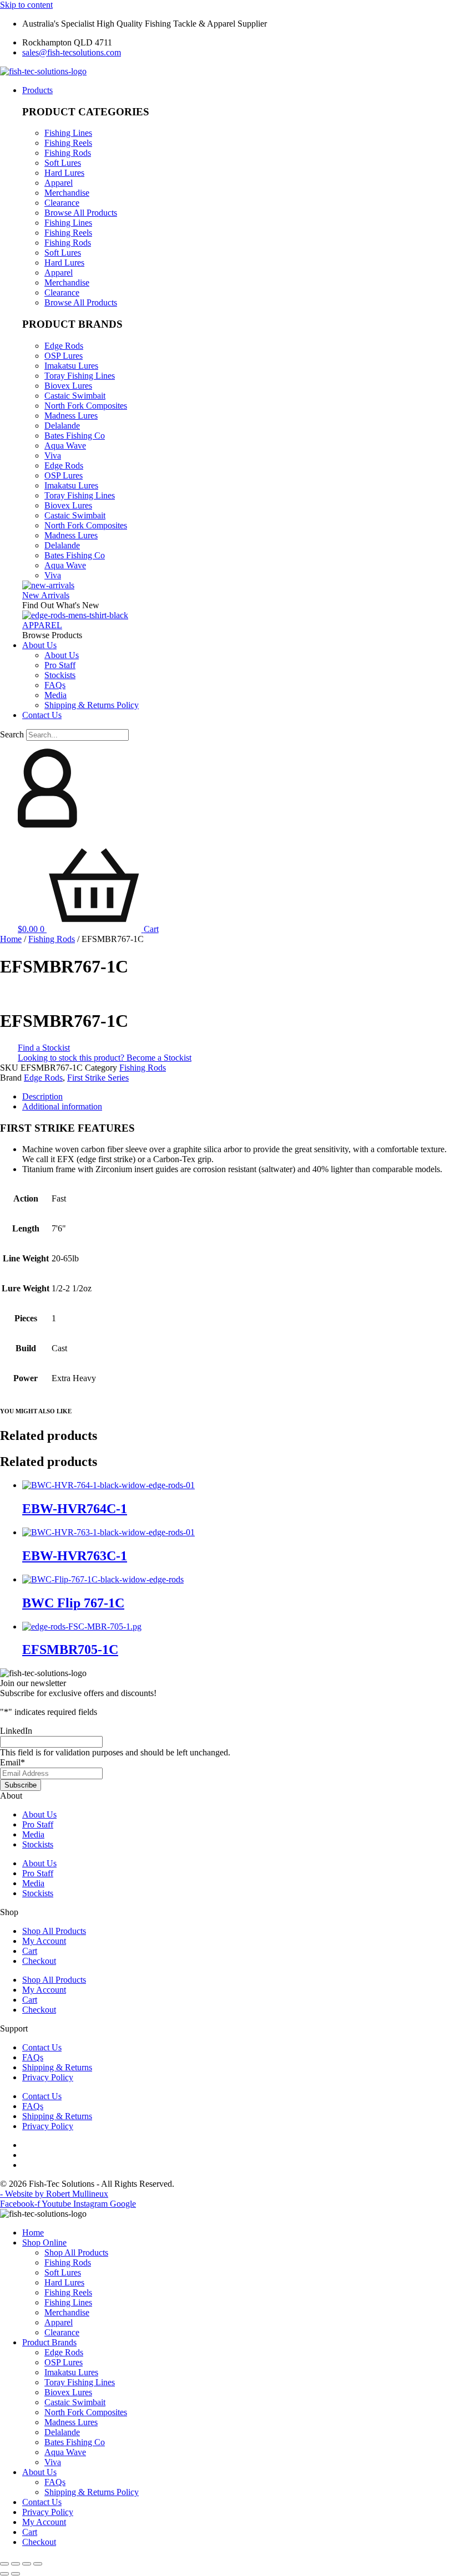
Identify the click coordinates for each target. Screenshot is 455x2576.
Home (11, 939)
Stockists (38, 1844)
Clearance (62, 203)
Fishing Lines (68, 133)
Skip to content (26, 5)
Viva (53, 455)
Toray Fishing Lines (80, 376)
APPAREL (42, 625)
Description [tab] (42, 1096)
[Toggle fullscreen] (16, 2564)
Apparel (59, 183)
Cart (30, 1951)
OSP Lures (64, 356)
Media (33, 1834)
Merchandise (67, 193)
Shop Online (44, 2242)
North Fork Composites (86, 406)
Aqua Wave (65, 446)
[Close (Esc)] (38, 2564)
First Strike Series (98, 1078)
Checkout (39, 1961)
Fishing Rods (68, 153)
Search (12, 734)
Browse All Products (81, 213)
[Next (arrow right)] (16, 2574)
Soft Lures (63, 163)
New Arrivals (46, 595)
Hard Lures (64, 173)
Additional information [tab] (62, 1106)
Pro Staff (38, 1824)
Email (12, 1762)
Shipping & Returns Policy (92, 2492)
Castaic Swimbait (75, 396)
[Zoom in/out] (4, 2564)
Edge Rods (64, 346)
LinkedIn (16, 1731)
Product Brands (49, 2342)
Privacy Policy (48, 2077)
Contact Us (42, 2047)
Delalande (62, 426)
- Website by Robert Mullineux (54, 2194)
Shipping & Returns (57, 2067)
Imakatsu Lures (71, 366)
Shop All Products (54, 1931)
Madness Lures (71, 416)
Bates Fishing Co (75, 436)
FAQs (33, 2057)
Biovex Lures (68, 386)
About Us (39, 1814)
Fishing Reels (68, 143)
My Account (44, 1941)
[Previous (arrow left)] (4, 2574)
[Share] (27, 2564)
